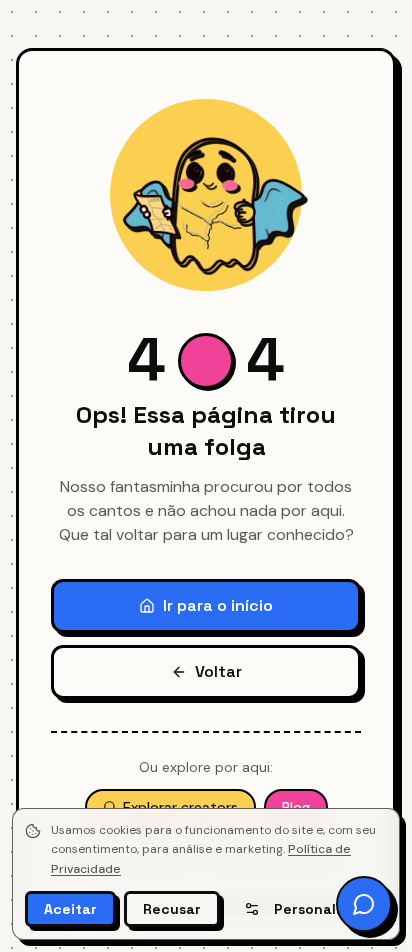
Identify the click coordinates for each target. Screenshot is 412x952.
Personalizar (318, 909)
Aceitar (70, 909)
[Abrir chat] (364, 904)
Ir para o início (218, 605)
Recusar (172, 909)
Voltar (218, 671)
